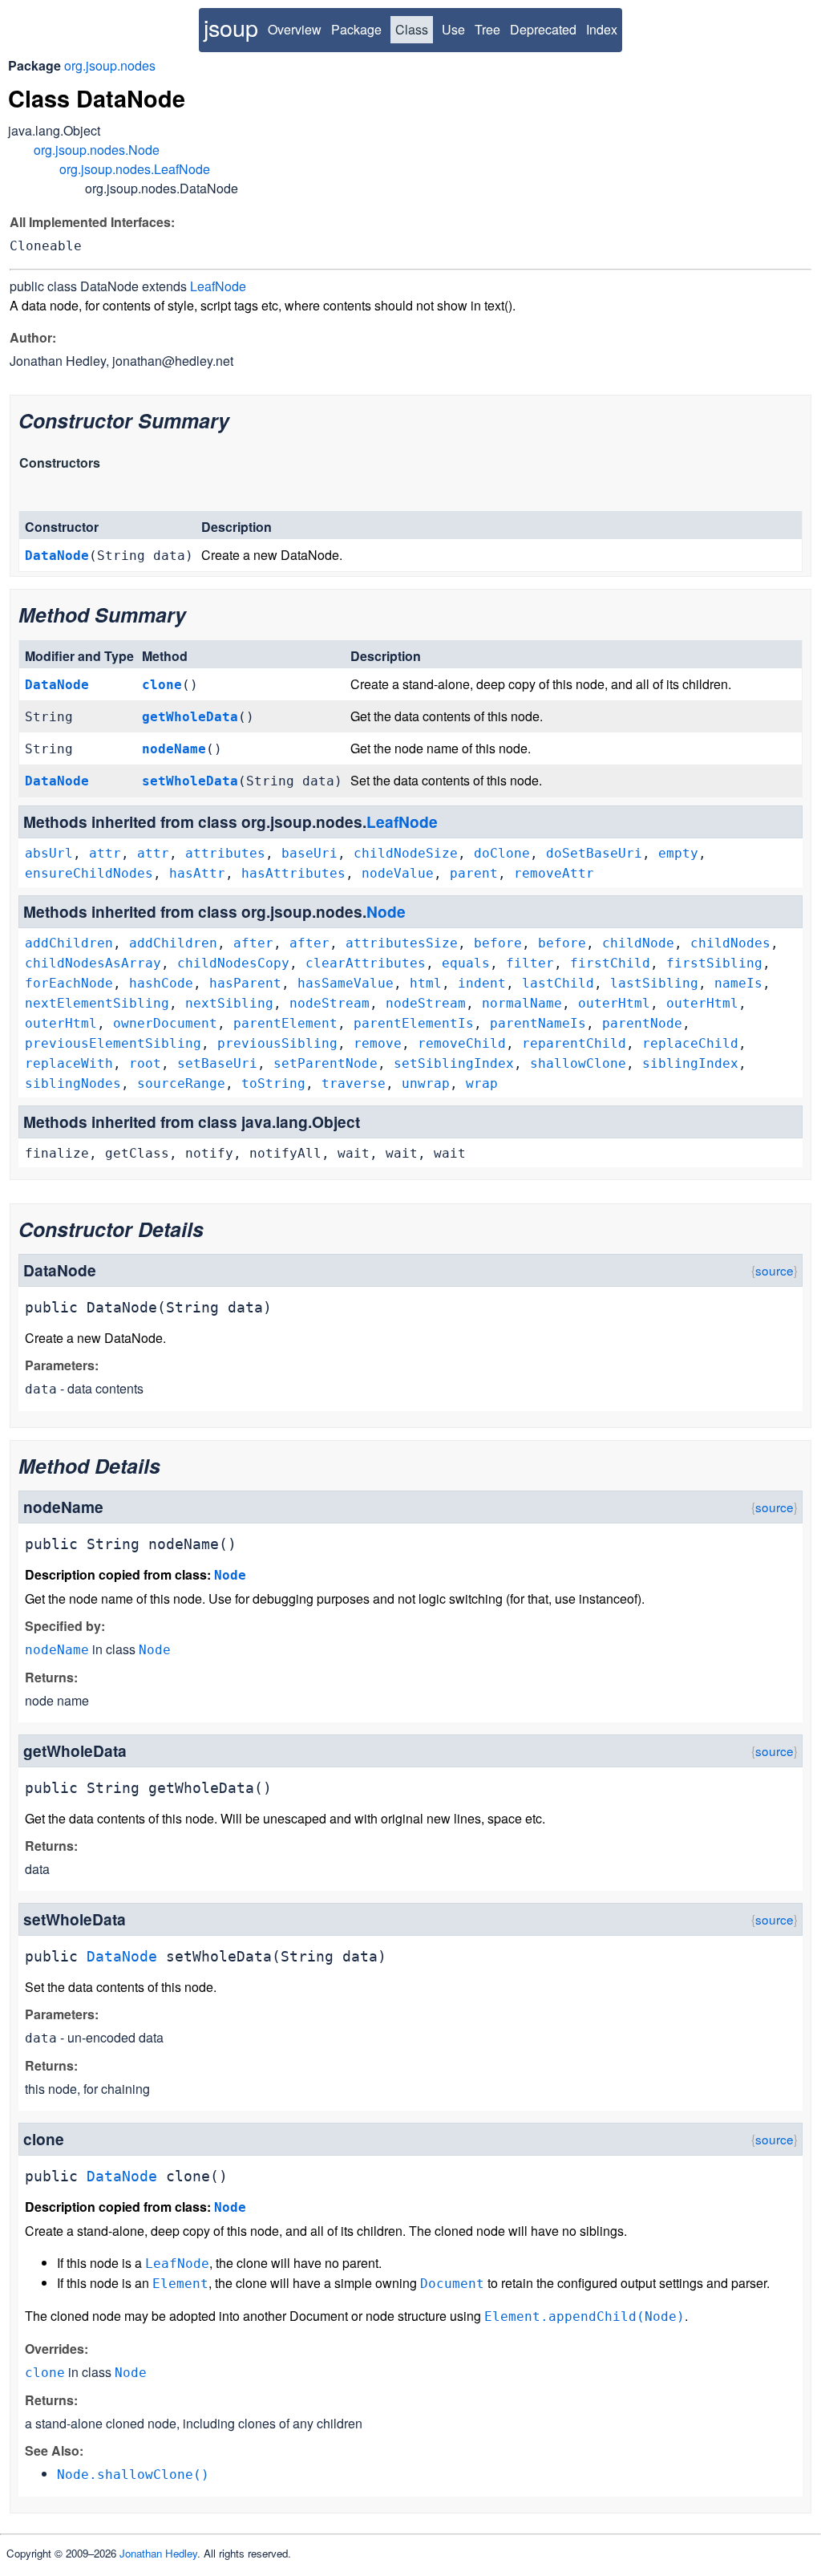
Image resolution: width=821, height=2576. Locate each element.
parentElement (285, 1023)
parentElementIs (414, 1023)
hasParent (245, 983)
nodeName (174, 749)
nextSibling (229, 1003)
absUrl (49, 853)
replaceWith (69, 1063)
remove (378, 1043)
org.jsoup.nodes (110, 65)
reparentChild (574, 1043)
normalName (522, 1003)
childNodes (730, 943)
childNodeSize (406, 853)
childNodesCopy (233, 963)
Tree (487, 29)
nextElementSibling (97, 1003)
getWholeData (190, 717)
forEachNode (69, 983)
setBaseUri (217, 1063)
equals (466, 963)
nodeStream (330, 1003)
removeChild (462, 1043)
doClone (502, 853)
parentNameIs (538, 1023)
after (253, 943)
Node (386, 911)
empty (678, 853)
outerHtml (614, 1003)
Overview (295, 29)
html (426, 983)
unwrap (426, 1083)
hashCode (161, 983)
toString (273, 1083)
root (145, 1063)
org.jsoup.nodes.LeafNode (135, 169)
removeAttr (554, 873)
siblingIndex (690, 1063)
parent (474, 873)
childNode (638, 943)
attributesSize (402, 943)
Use (453, 29)
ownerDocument (165, 1023)
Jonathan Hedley (158, 2553)
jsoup (231, 27)
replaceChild (690, 1043)
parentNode (642, 1023)
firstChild (610, 963)
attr (105, 853)
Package (356, 29)
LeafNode (218, 286)
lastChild (558, 983)
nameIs (738, 983)
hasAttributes (293, 873)
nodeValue (398, 873)
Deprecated (543, 29)
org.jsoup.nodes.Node (97, 150)
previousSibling (277, 1043)
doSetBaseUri (594, 853)
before (498, 943)
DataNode (57, 556)
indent (482, 983)
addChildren (69, 943)
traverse (354, 1083)
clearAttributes (366, 963)
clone (162, 685)
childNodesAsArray (93, 963)
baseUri (309, 853)
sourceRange (181, 1083)
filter (530, 963)
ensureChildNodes (89, 873)
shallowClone (578, 1063)
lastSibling (654, 983)
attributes (225, 853)
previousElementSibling (113, 1043)
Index (602, 29)
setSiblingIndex (454, 1063)
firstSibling (714, 963)
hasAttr (197, 873)
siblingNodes (73, 1083)
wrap (482, 1083)
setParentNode (326, 1063)
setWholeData (190, 781)
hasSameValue (346, 983)
